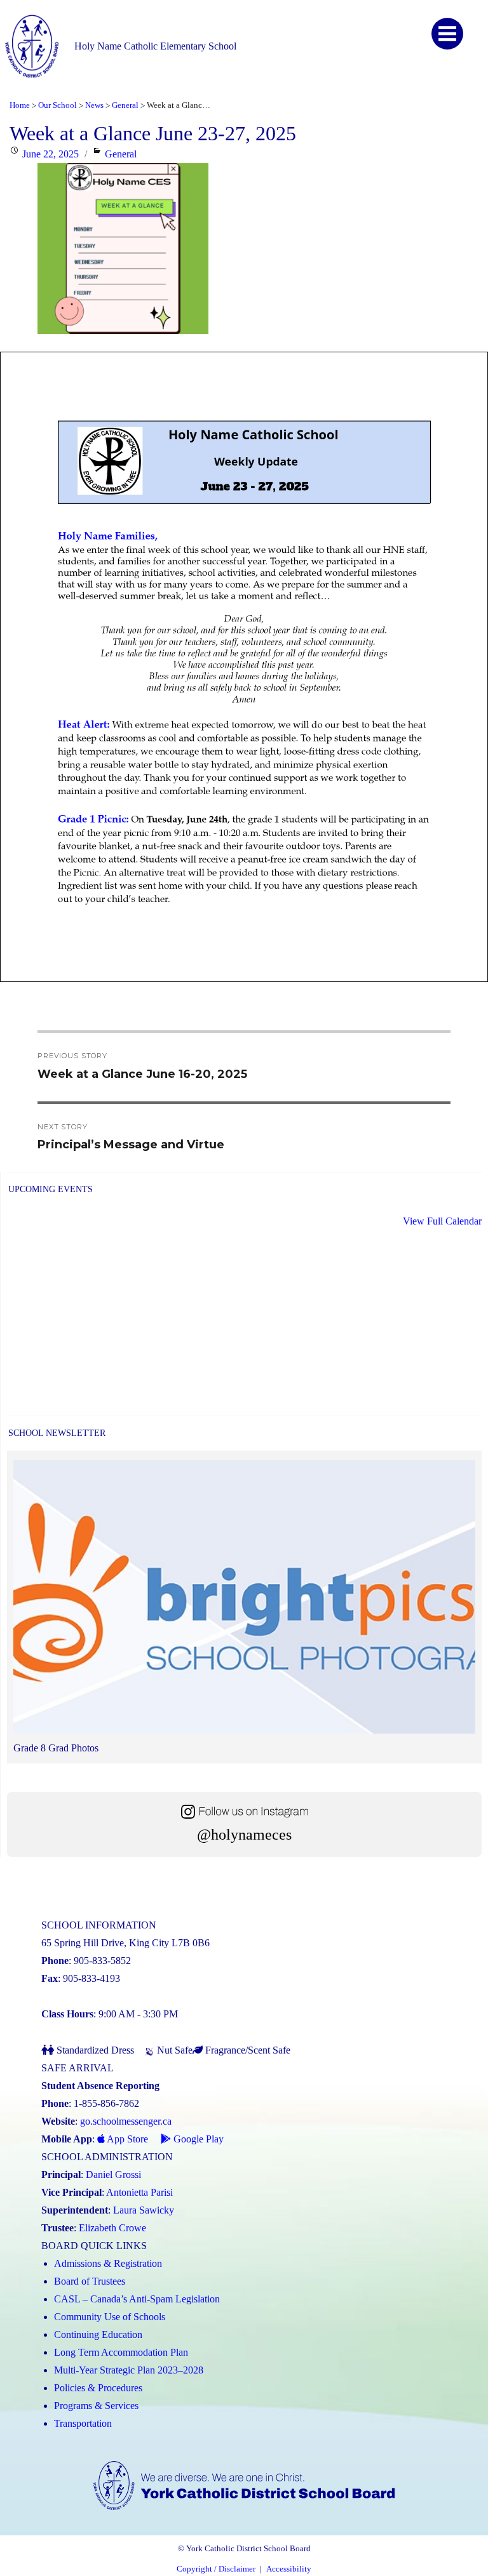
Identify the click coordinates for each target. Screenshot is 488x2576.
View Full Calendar (442, 1221)
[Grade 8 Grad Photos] (244, 1600)
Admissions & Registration (108, 2263)
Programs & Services (96, 2406)
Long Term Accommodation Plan (121, 2352)
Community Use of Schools (110, 2317)
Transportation (83, 2423)
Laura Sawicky (144, 2210)
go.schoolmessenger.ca (126, 2121)
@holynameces (244, 1835)
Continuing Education (98, 2334)
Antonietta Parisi (139, 2192)
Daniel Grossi (113, 2174)
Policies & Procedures (98, 2388)
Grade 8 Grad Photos (56, 1748)
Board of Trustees (90, 2281)
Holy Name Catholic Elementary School (155, 46)
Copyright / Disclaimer (216, 2569)
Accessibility (289, 2569)
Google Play (197, 2139)
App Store (126, 2139)
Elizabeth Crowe (112, 2228)
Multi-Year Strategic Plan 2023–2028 (129, 2370)
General (121, 154)
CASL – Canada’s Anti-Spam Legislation (137, 2299)
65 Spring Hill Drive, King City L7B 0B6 (125, 1943)
